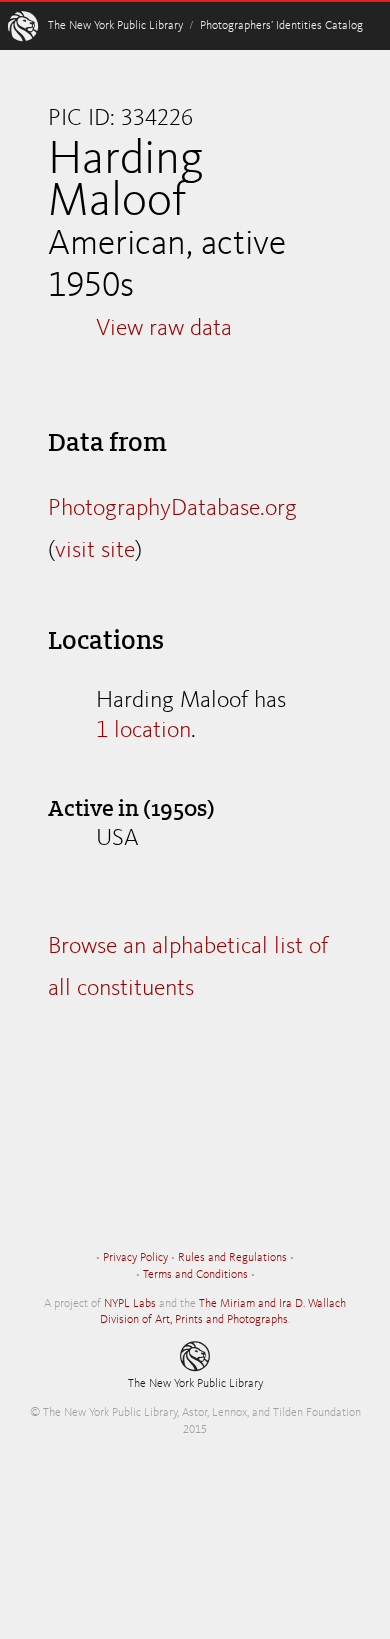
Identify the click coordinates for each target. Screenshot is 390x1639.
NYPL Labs (130, 1304)
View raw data (164, 329)
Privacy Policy (135, 1258)
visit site (95, 551)
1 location (143, 731)
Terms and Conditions (195, 1275)
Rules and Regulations (232, 1258)
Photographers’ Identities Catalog (281, 26)
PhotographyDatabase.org (172, 509)
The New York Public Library (115, 26)
